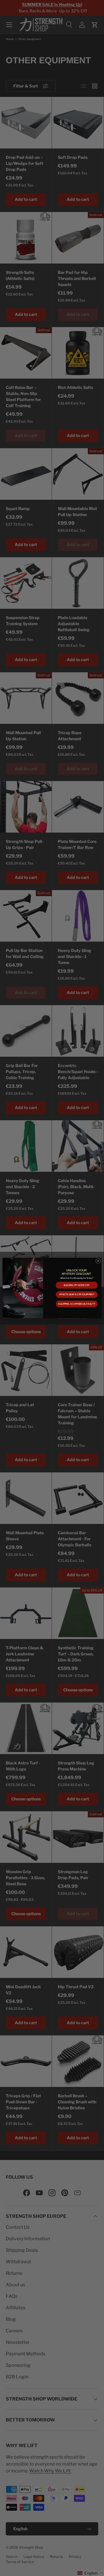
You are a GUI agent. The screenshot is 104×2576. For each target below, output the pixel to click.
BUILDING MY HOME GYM (77, 1285)
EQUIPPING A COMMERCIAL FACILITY (77, 1304)
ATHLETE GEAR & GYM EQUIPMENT (77, 1295)
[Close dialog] (98, 1261)
